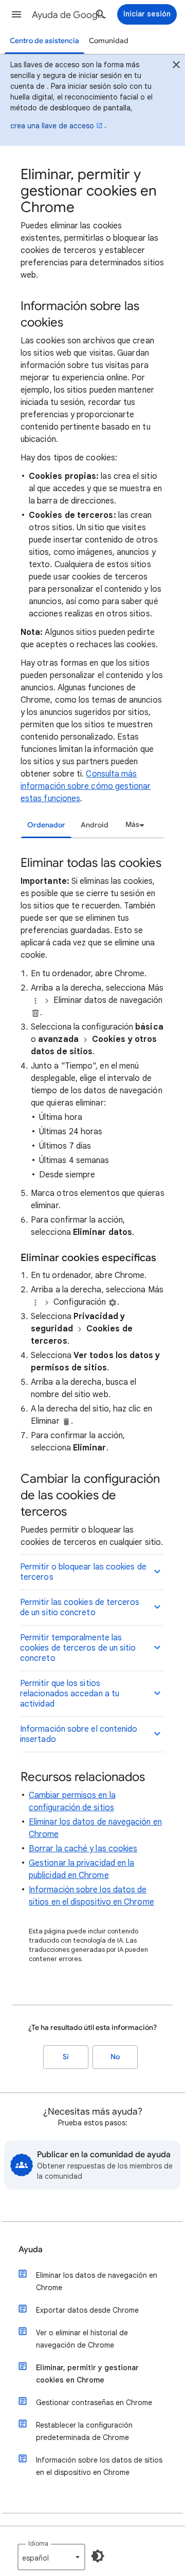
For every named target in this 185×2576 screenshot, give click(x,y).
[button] (16, 14)
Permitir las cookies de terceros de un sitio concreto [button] (80, 1607)
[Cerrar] (176, 66)
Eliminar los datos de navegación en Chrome (97, 2281)
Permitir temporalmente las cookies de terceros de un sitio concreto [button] (78, 1648)
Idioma (38, 2543)
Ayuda (31, 2250)
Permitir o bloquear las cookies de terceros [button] (83, 1572)
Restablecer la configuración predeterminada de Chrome (84, 2431)
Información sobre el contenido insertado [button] (79, 1734)
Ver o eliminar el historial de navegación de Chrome (82, 2339)
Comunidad (109, 41)
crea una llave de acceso (52, 126)
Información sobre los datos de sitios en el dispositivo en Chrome (99, 2466)
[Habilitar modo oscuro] (98, 2556)
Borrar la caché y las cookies (83, 1849)
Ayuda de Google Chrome (70, 15)
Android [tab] (95, 825)
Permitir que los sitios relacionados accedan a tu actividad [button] (70, 1694)
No (115, 2057)
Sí (66, 2057)
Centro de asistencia (44, 41)
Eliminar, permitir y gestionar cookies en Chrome (87, 2374)
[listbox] (133, 825)
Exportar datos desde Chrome (87, 2310)
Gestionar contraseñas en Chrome (94, 2403)
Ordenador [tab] (46, 825)
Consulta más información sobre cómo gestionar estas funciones (86, 786)
